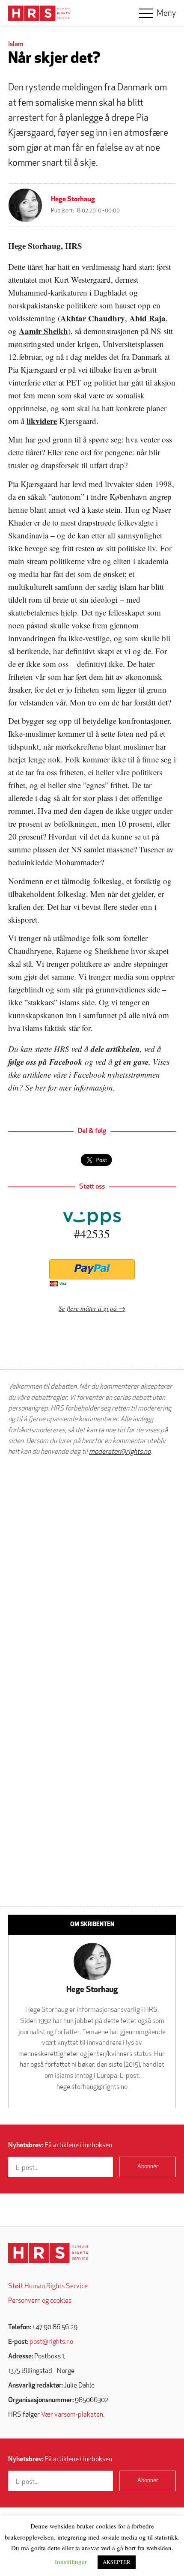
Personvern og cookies (40, 2301)
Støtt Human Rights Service (48, 2286)
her (40, 1087)
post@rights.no (51, 2342)
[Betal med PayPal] (92, 1269)
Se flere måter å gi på (88, 1308)
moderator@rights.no (120, 1452)
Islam (16, 45)
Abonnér (148, 2167)
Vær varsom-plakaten (72, 2415)
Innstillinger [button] (71, 2561)
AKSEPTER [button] (117, 2562)
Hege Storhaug (73, 200)
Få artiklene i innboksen (60, 2146)
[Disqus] (92, 1572)
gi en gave (132, 1062)
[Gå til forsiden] (48, 2253)
